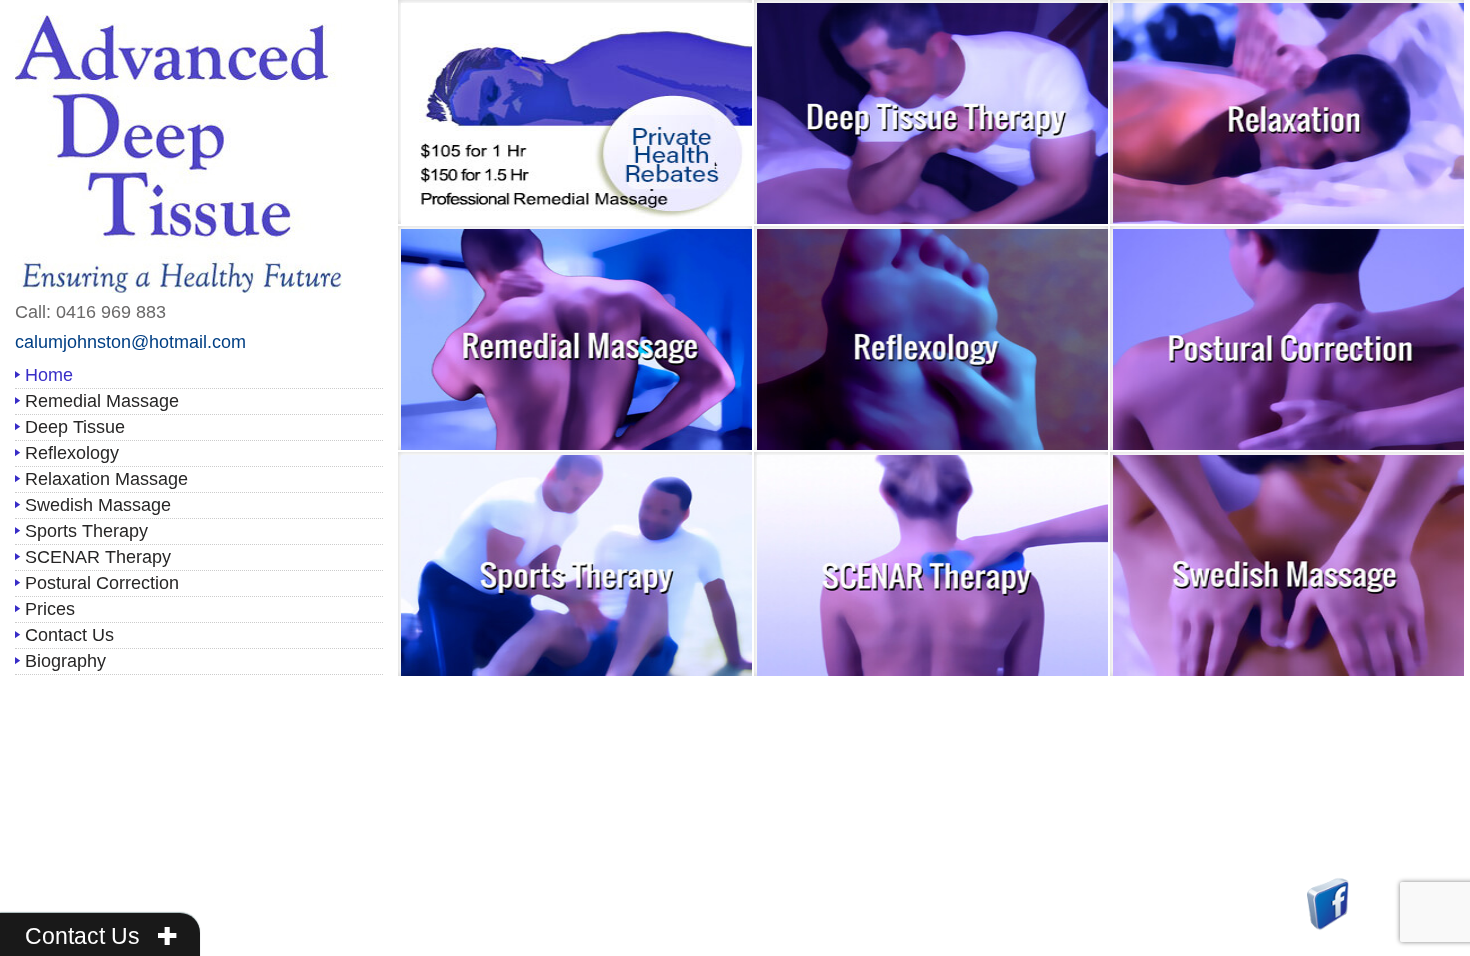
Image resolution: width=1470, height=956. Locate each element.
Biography (65, 661)
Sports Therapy (86, 531)
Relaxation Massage (106, 479)
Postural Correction (102, 583)
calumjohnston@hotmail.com (130, 342)
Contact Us (69, 635)
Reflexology (72, 453)
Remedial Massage (102, 401)
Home (49, 375)
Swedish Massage (98, 505)
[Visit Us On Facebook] (1328, 902)
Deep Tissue (75, 427)
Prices (50, 609)
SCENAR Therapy (98, 557)
